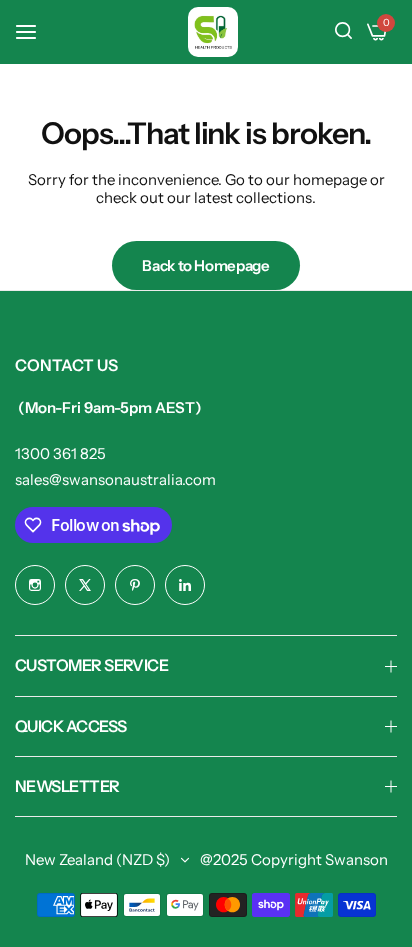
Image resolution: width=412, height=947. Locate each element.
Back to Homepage (205, 265)
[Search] (343, 32)
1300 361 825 (60, 453)
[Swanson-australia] (213, 32)
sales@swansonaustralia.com (115, 479)
